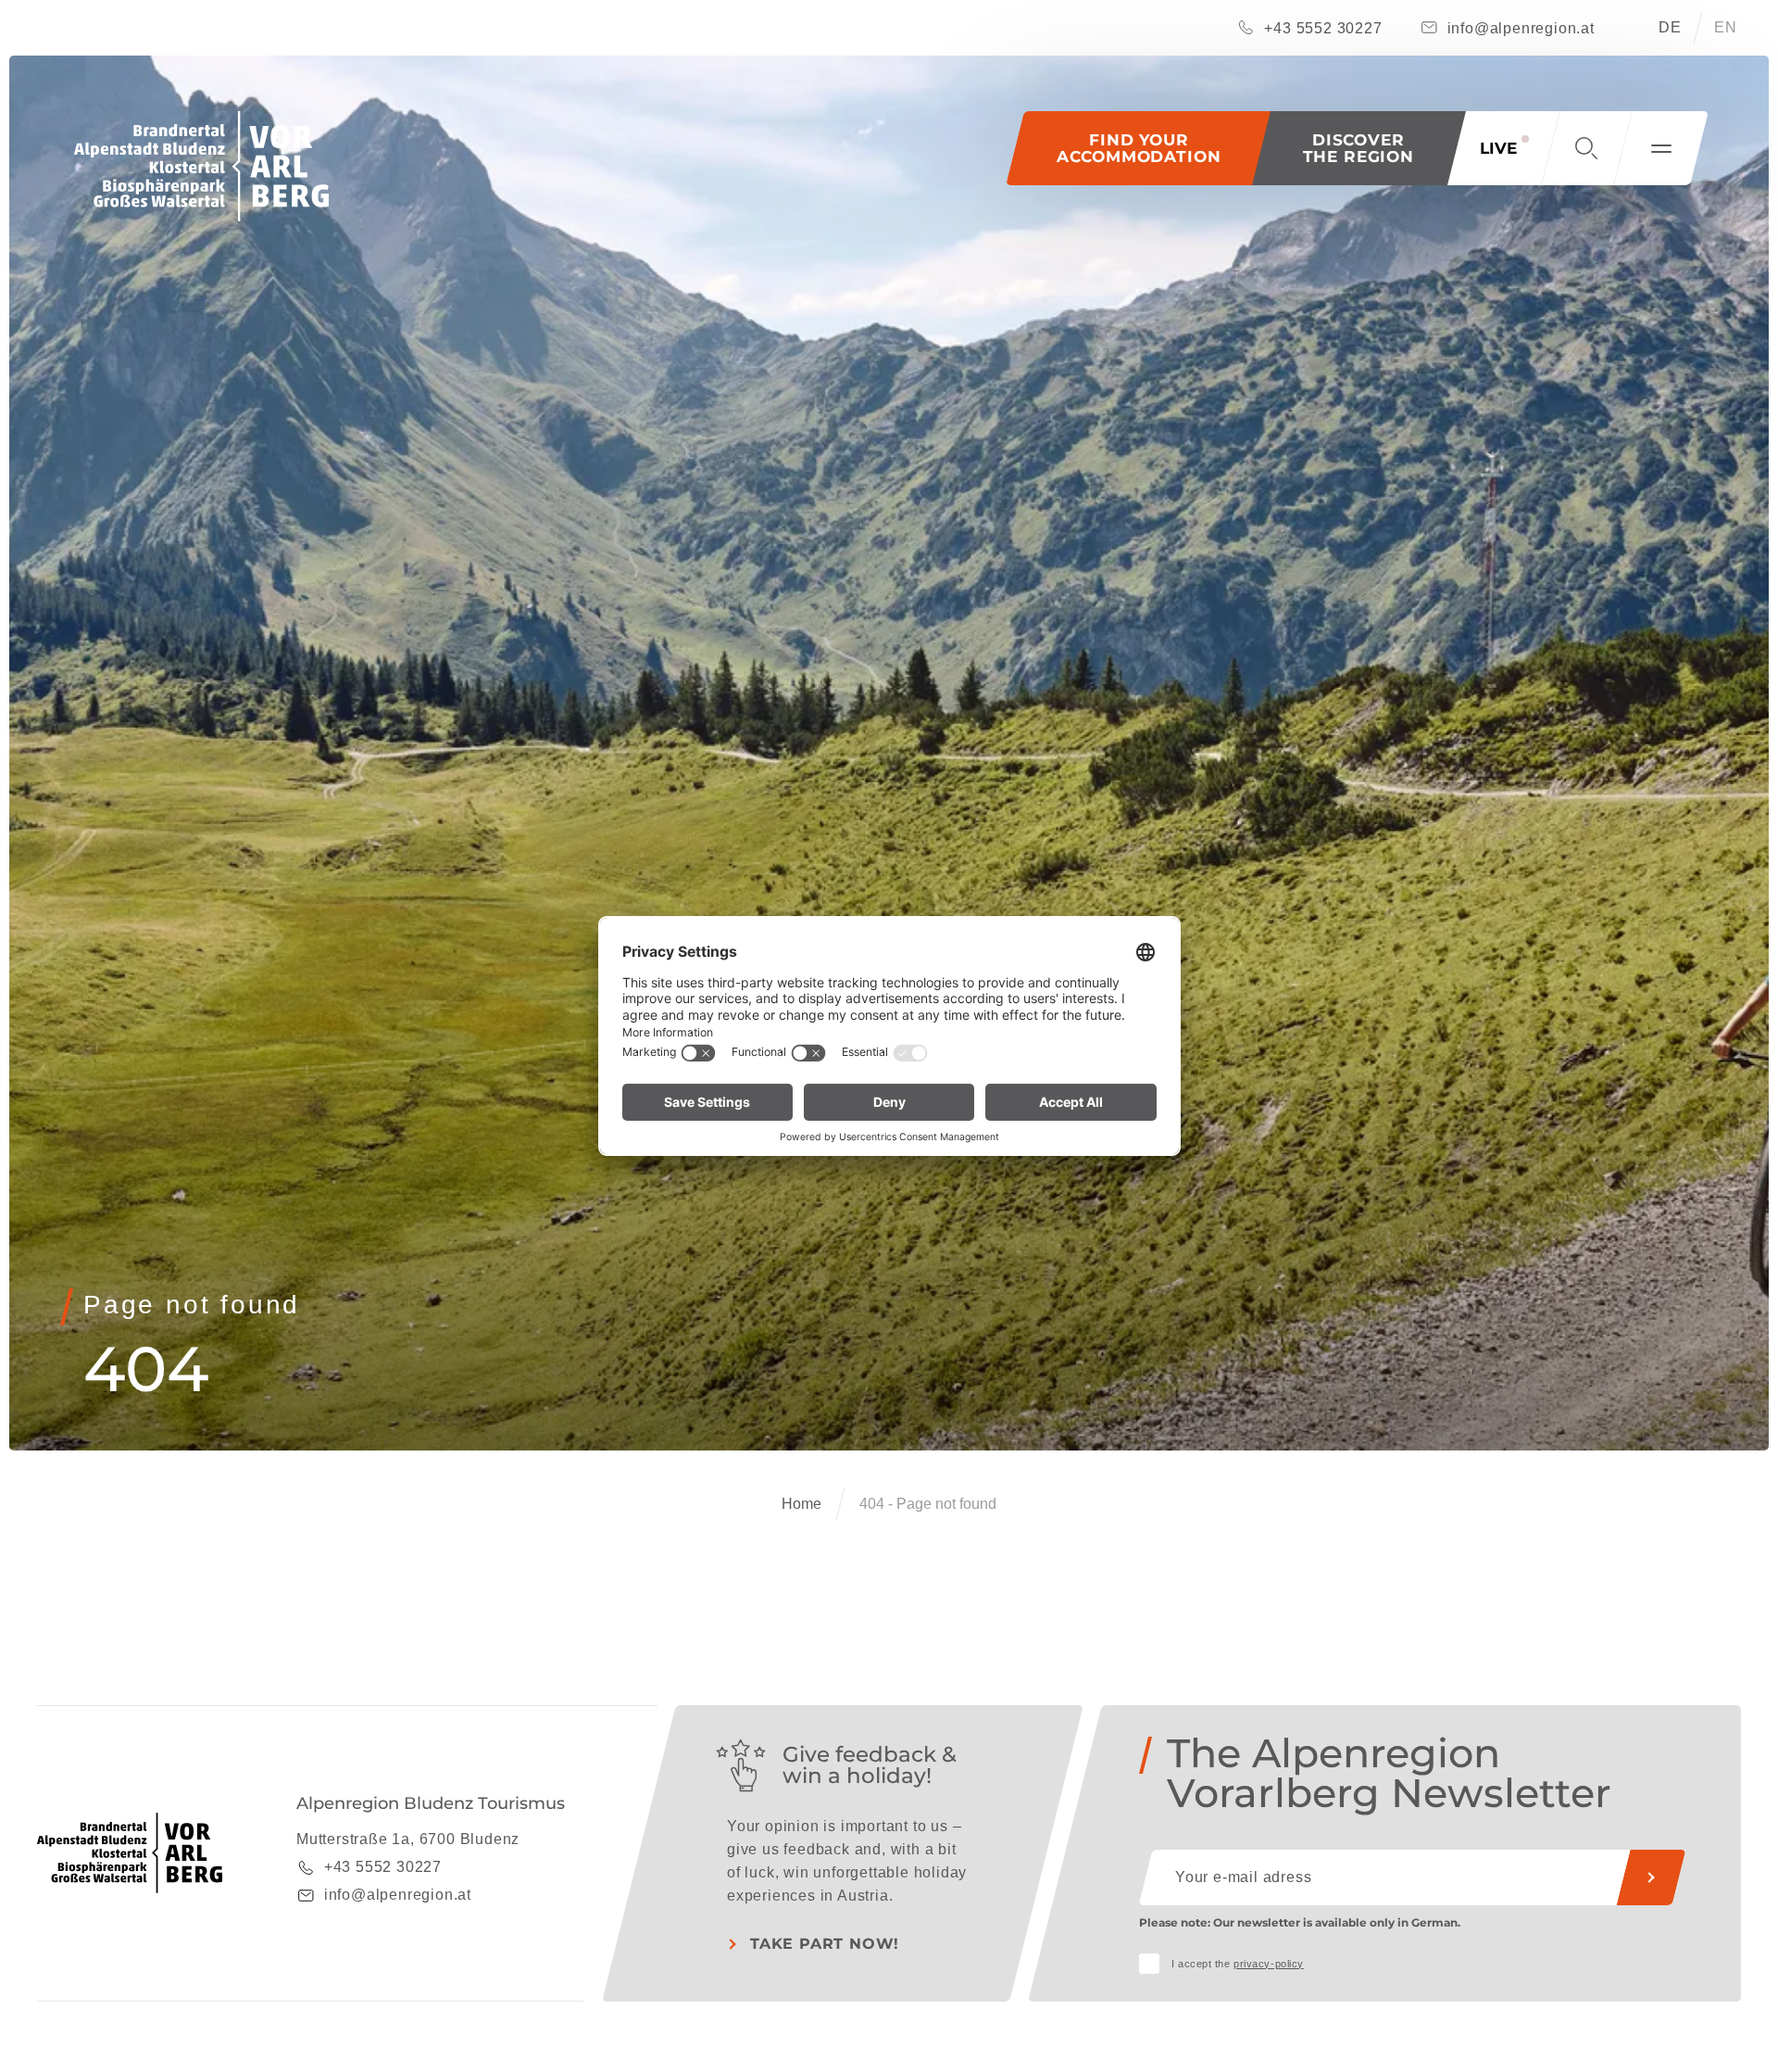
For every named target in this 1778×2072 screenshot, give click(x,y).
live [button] (1498, 148)
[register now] (1651, 1877)
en (1726, 27)
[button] (1359, 148)
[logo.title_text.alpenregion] (201, 166)
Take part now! (825, 1944)
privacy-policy (1269, 1964)
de (1670, 27)
